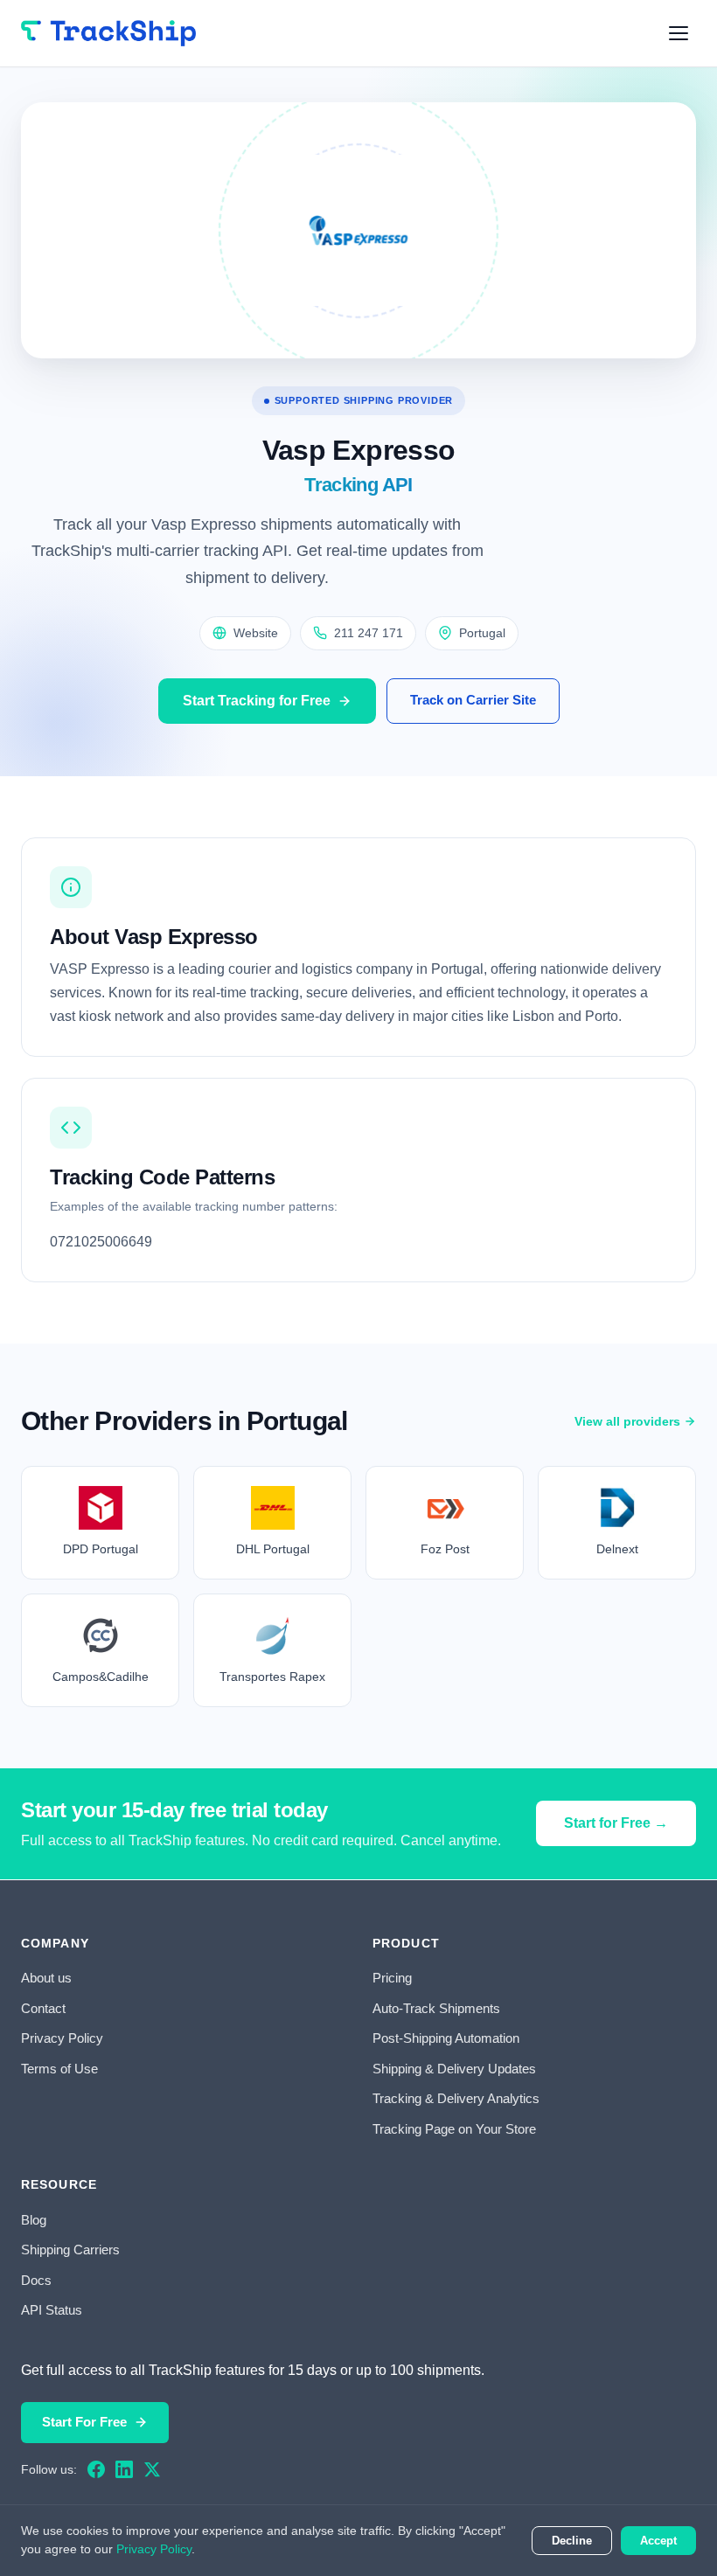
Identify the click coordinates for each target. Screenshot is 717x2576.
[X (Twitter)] (152, 2469)
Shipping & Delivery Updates (454, 2069)
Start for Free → (616, 1823)
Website (256, 633)
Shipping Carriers (70, 2250)
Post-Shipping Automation (446, 2038)
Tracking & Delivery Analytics (456, 2098)
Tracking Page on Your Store (454, 2129)
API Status (52, 2310)
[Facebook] (96, 2469)
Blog (34, 2220)
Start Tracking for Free (257, 701)
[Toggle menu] (679, 33)
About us (46, 1978)
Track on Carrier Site (473, 700)
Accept (658, 2541)
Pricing (392, 1978)
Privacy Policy (62, 2038)
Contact (43, 2008)
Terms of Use (59, 2069)
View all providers (627, 1421)
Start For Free (84, 2422)
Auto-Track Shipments (436, 2008)
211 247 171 (369, 633)
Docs (36, 2280)
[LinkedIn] (124, 2469)
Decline (572, 2541)
